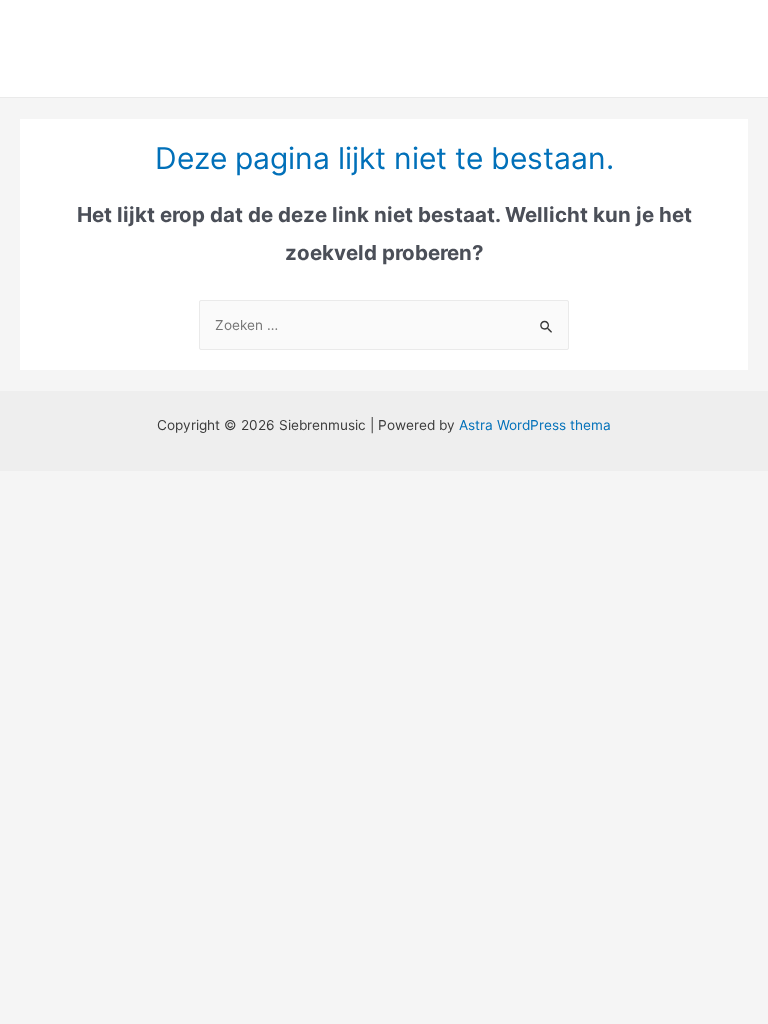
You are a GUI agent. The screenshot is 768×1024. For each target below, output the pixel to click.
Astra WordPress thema (535, 425)
